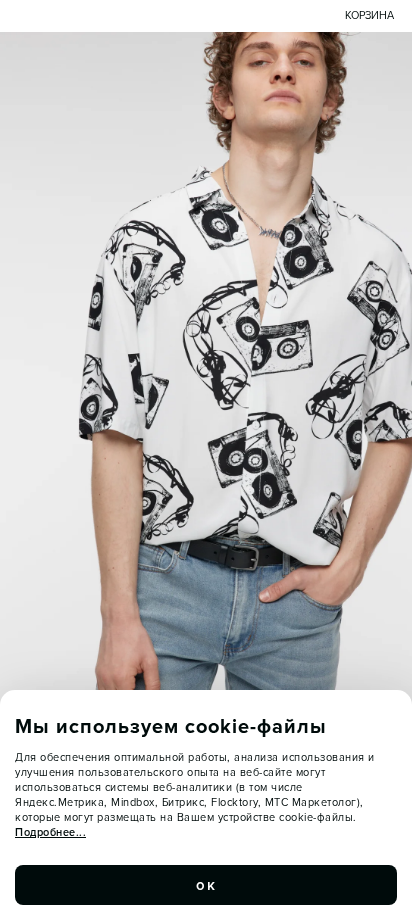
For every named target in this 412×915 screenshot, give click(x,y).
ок (206, 885)
